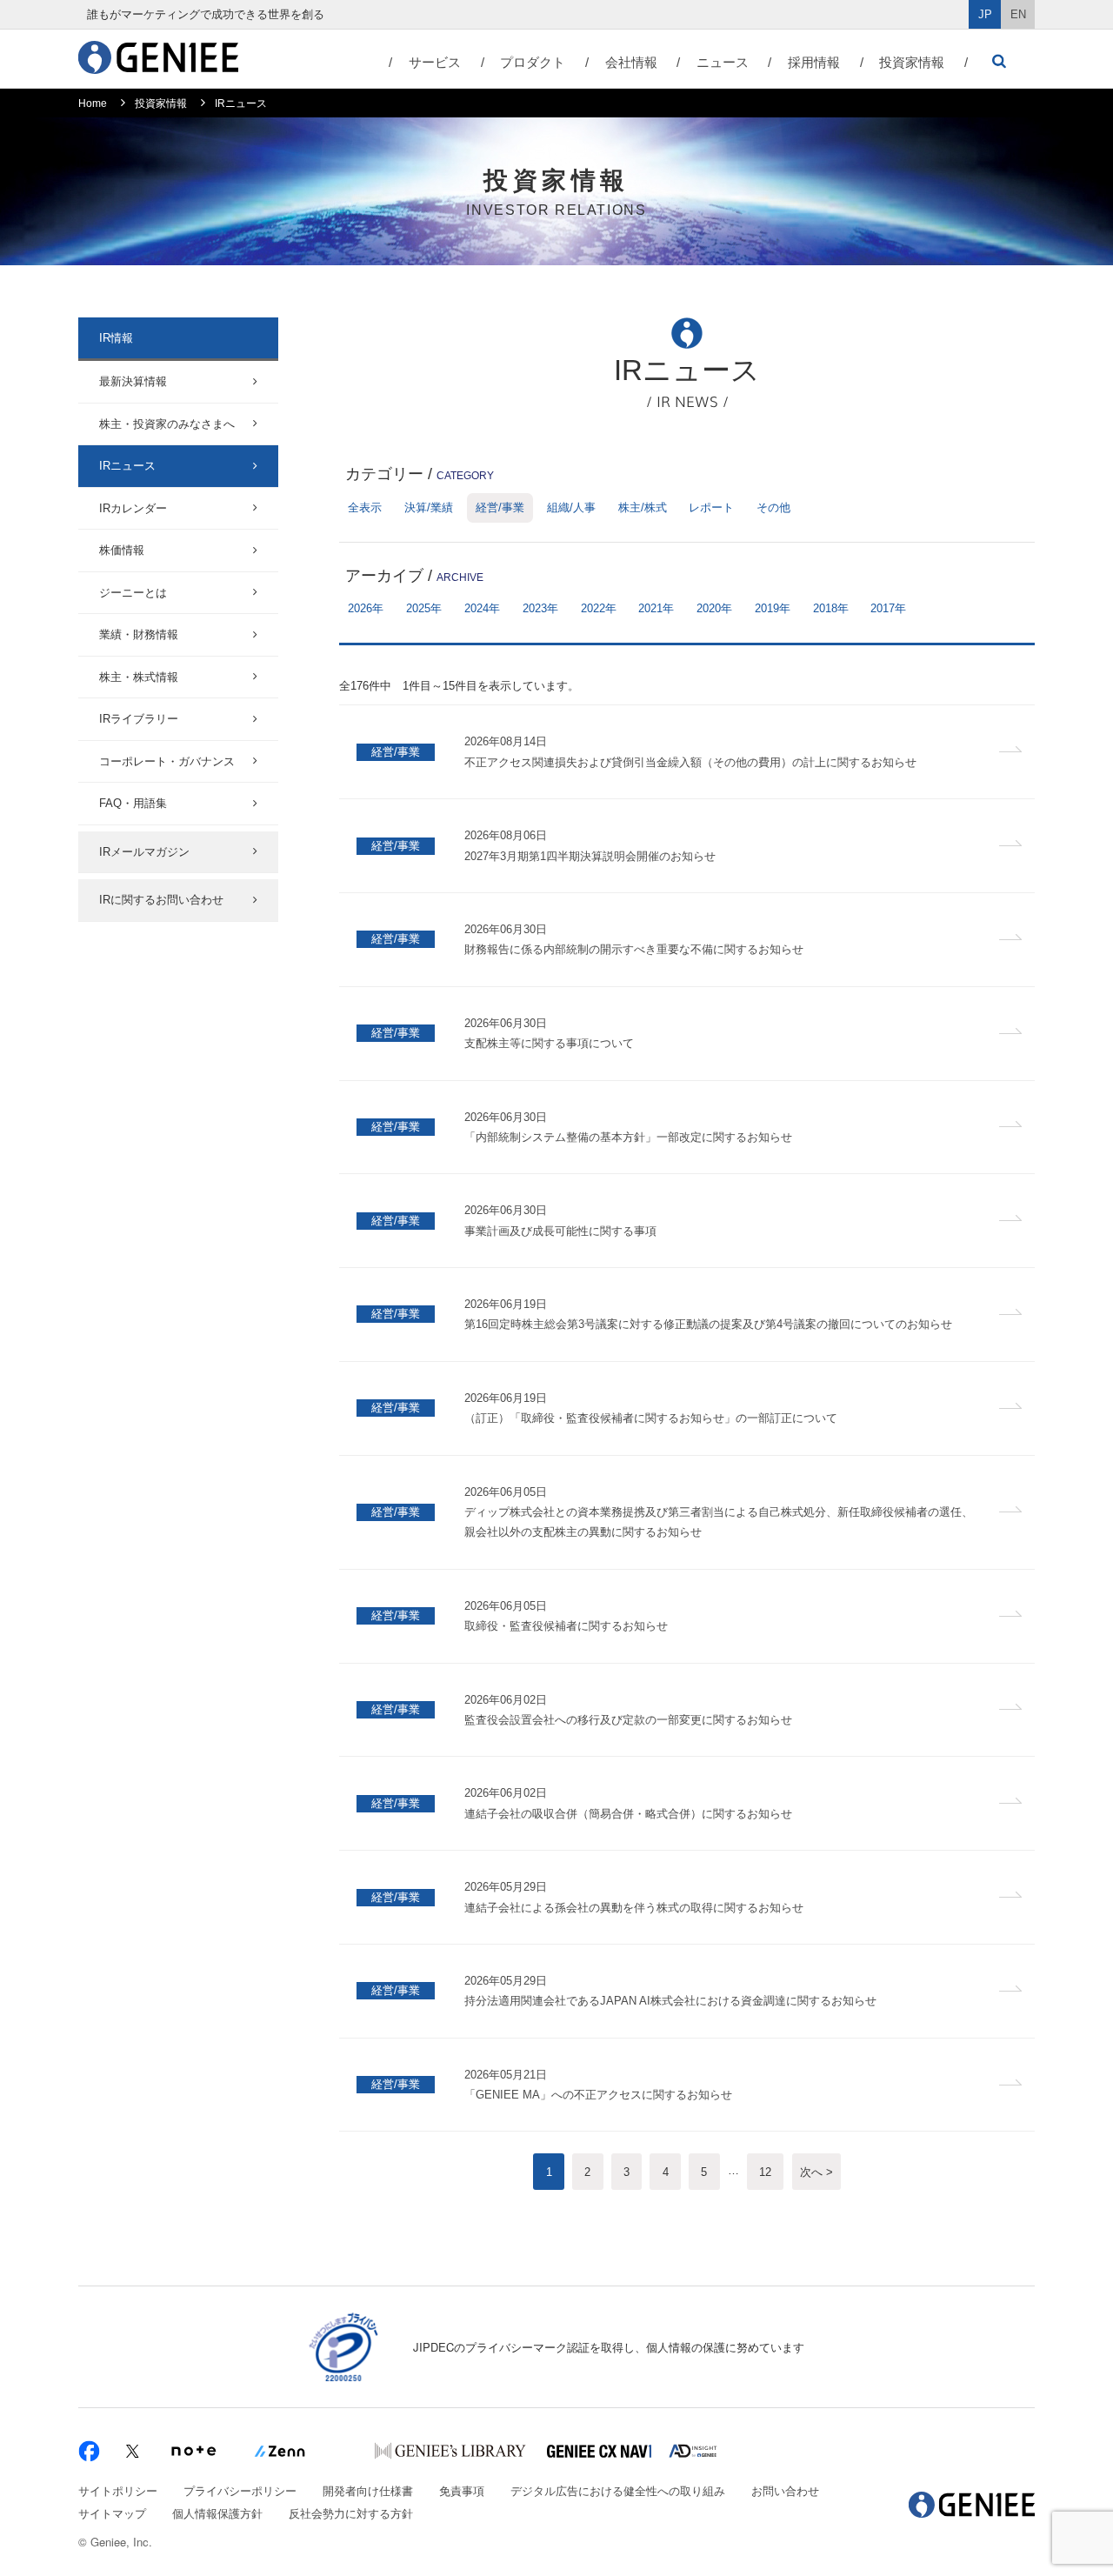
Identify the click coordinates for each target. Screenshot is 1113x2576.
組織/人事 (571, 507)
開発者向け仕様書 (368, 2490)
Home (93, 103)
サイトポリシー (118, 2490)
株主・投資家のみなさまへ (167, 424)
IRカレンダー (133, 508)
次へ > (816, 2172)
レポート (711, 507)
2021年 (656, 608)
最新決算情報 (133, 381)
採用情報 (814, 62)
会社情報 (631, 62)
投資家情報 (912, 62)
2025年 (424, 608)
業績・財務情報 (139, 634)
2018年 (831, 608)
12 (765, 2172)
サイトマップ (112, 2513)
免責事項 (462, 2490)
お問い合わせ (785, 2490)
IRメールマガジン (144, 852)
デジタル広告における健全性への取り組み (618, 2490)
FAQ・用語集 (133, 803)
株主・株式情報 (139, 677)
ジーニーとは (133, 593)
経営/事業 (500, 507)
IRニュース (127, 466)
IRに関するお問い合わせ (161, 900)
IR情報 (116, 338)
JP (985, 14)
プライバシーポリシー (240, 2490)
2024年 (482, 608)
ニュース (723, 62)
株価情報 (122, 550)
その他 (773, 507)
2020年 (714, 608)
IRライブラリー (139, 719)
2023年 (540, 608)
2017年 (888, 608)
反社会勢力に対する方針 (351, 2513)
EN (1018, 14)
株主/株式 (643, 507)
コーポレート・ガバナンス (167, 761)
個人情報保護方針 (217, 2513)
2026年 (366, 608)
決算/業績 (429, 507)
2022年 (599, 608)
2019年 (773, 608)
